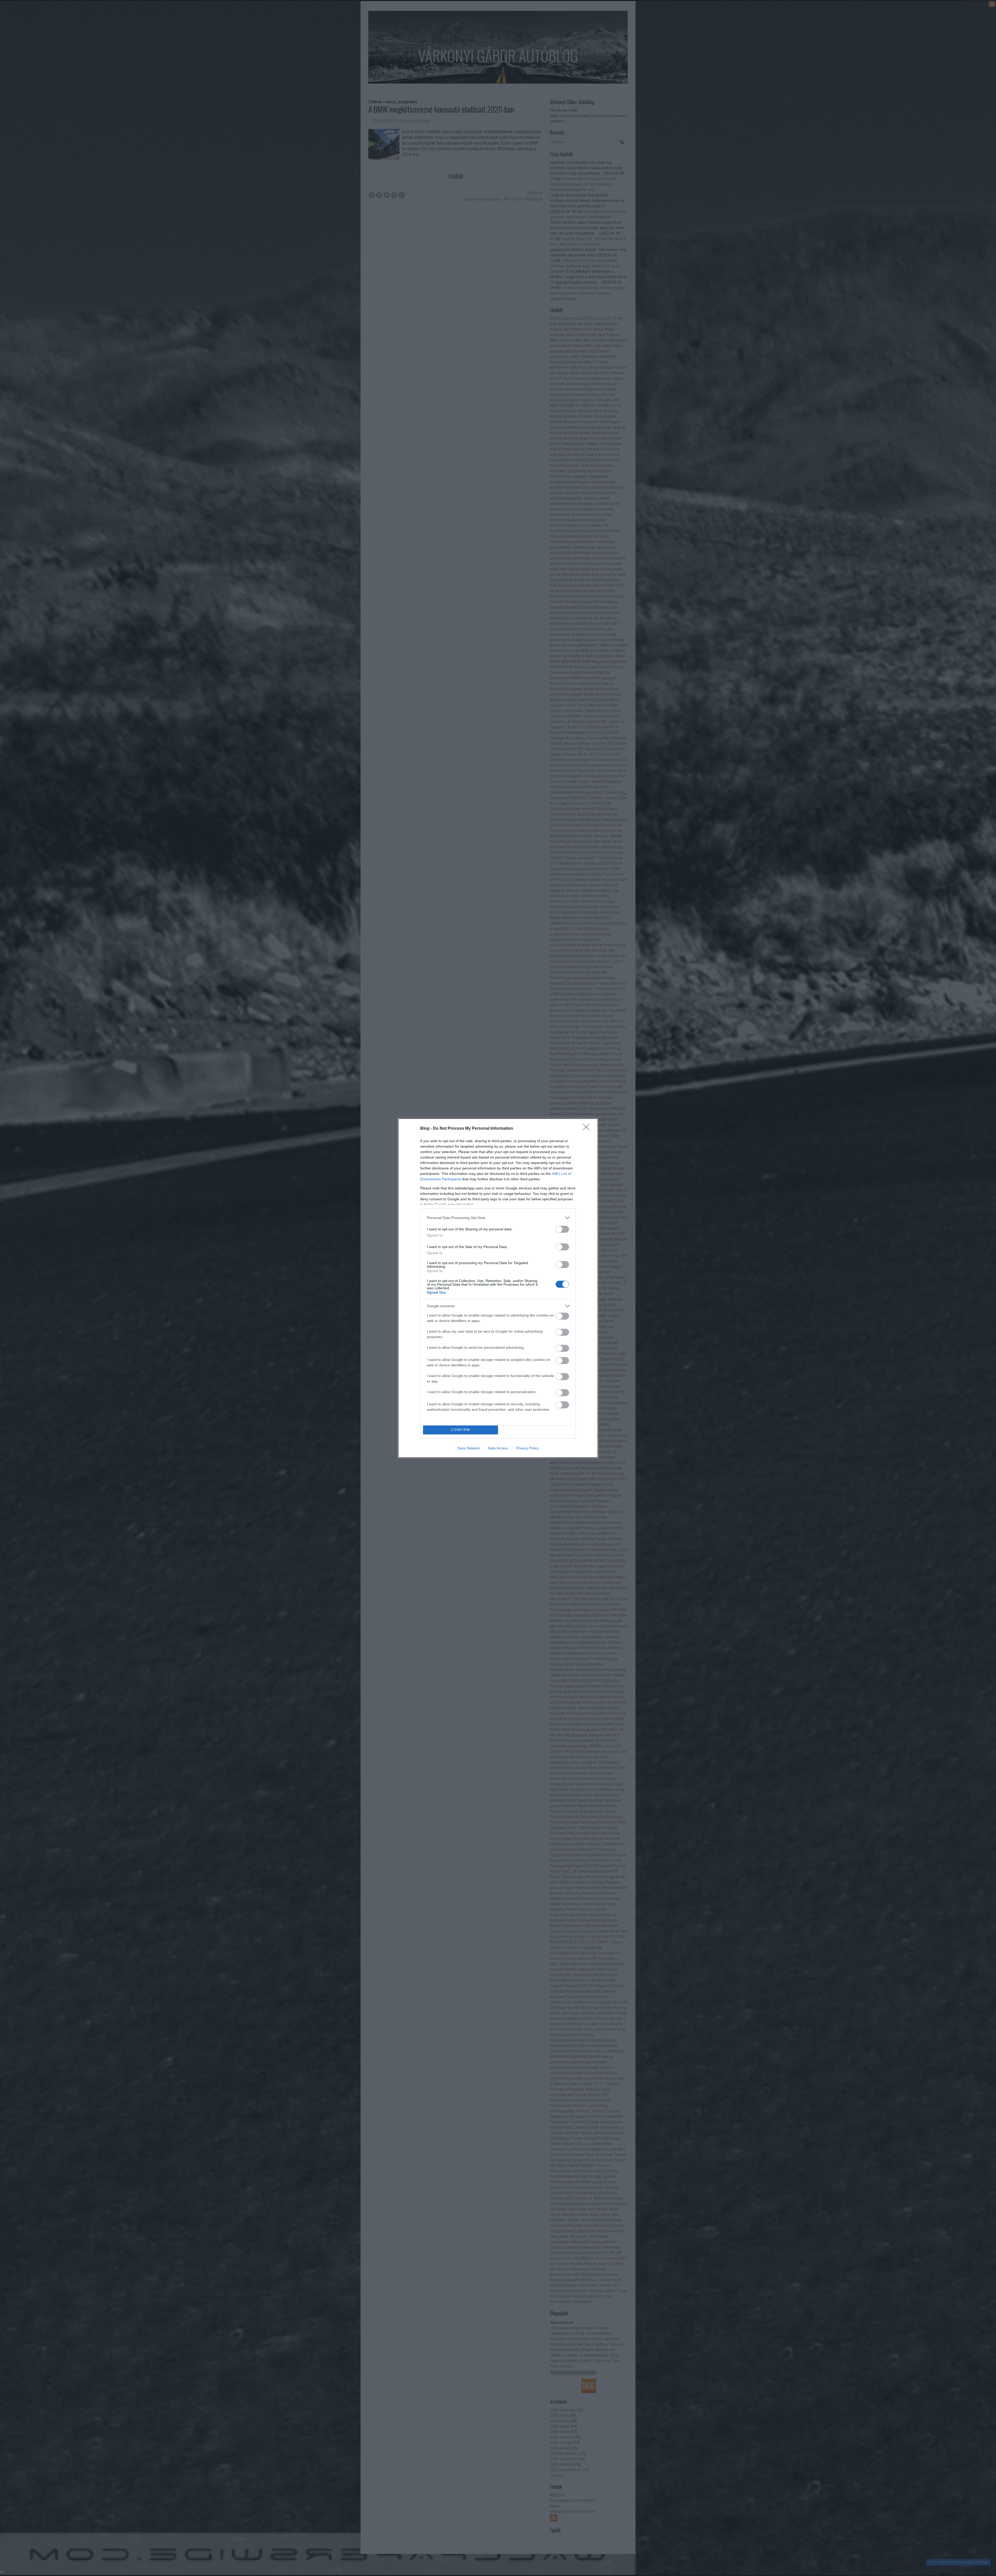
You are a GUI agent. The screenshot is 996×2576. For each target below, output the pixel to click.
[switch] (562, 1229)
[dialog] (498, 1288)
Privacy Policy (527, 1448)
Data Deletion (469, 1448)
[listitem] (498, 1218)
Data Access (498, 1448)
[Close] (588, 1129)
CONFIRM (461, 1430)
